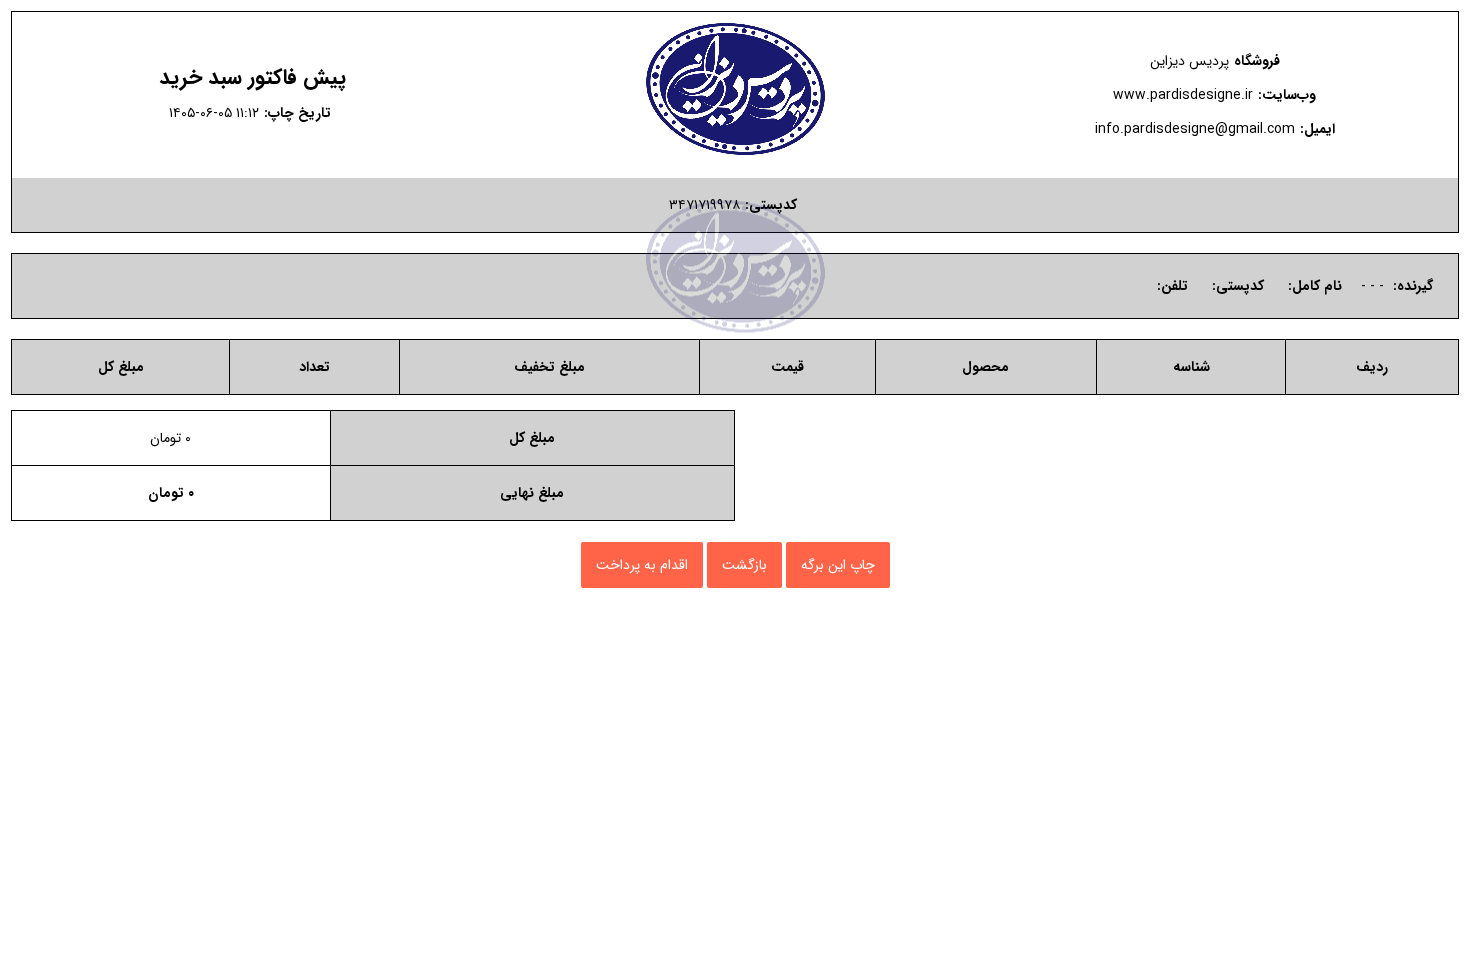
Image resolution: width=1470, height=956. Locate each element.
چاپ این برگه (838, 565)
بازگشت (744, 565)
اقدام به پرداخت (642, 565)
